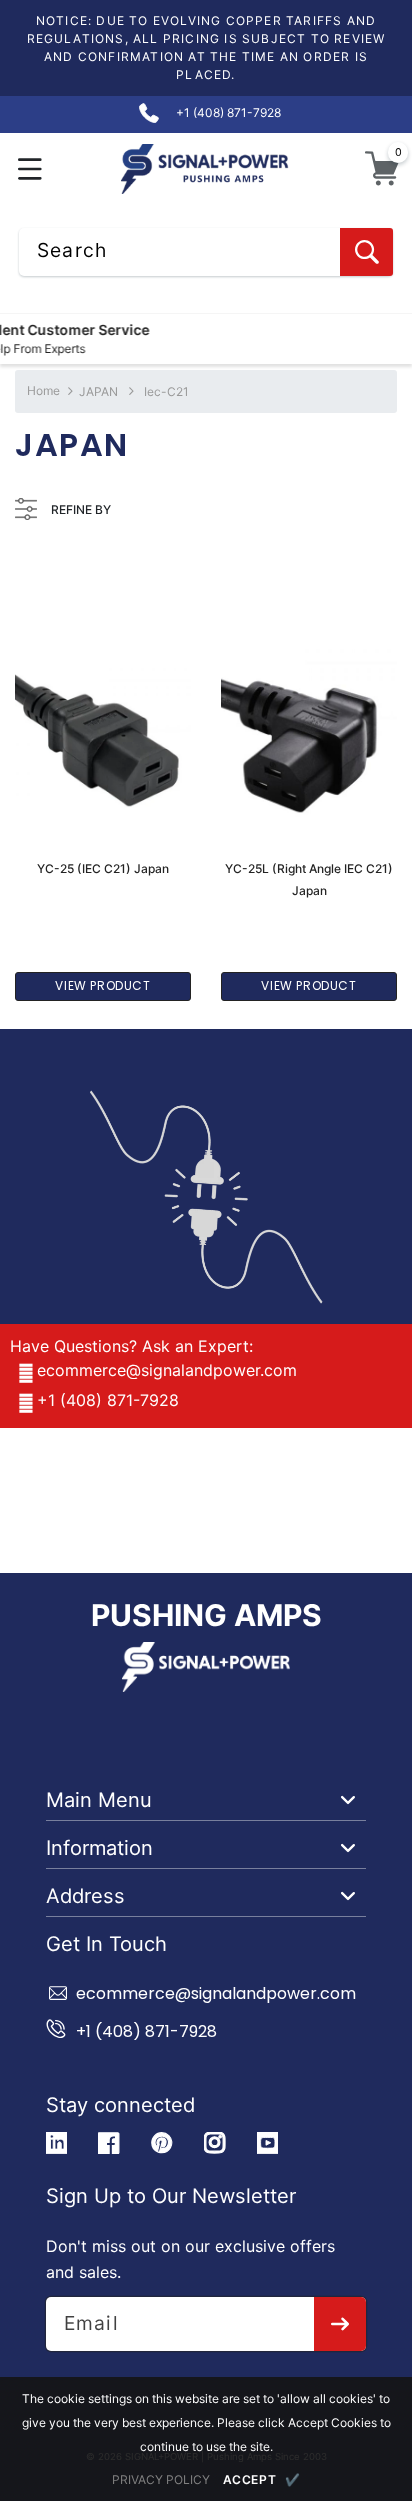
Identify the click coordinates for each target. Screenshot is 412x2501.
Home (43, 390)
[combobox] (206, 252)
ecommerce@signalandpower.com (167, 1370)
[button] (30, 168)
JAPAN (100, 391)
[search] (366, 252)
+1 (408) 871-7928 (108, 1400)
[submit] (340, 2324)
